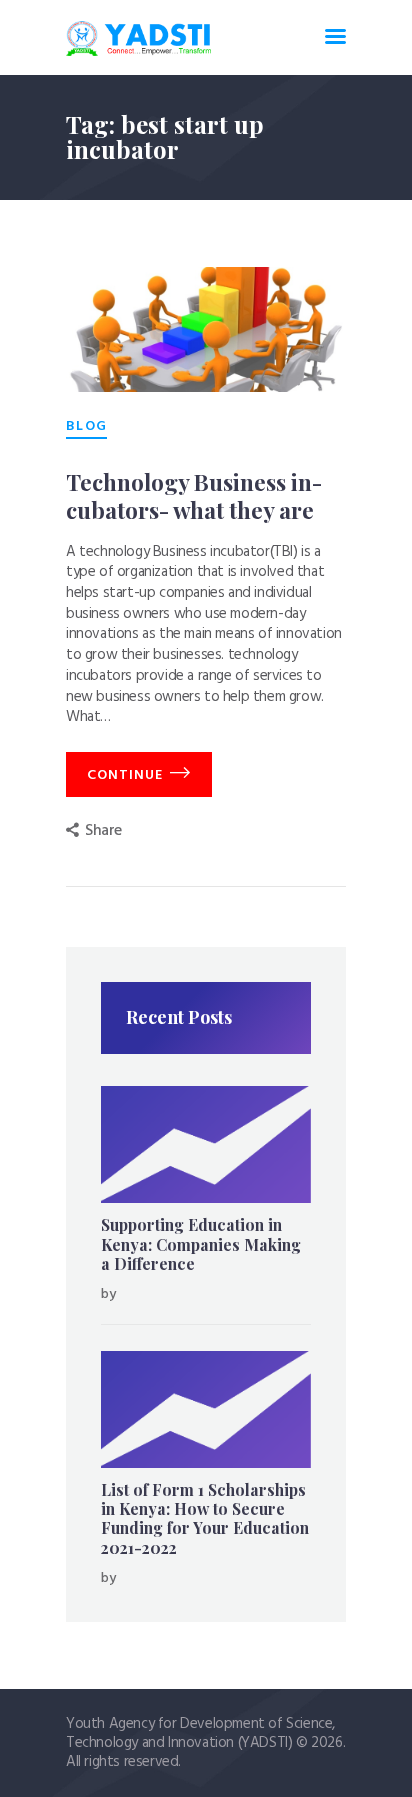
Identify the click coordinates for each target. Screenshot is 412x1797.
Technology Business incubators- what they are (194, 496)
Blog (86, 427)
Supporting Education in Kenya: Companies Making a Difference (201, 1244)
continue (125, 775)
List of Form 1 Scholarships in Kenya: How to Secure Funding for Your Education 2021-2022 (205, 1518)
